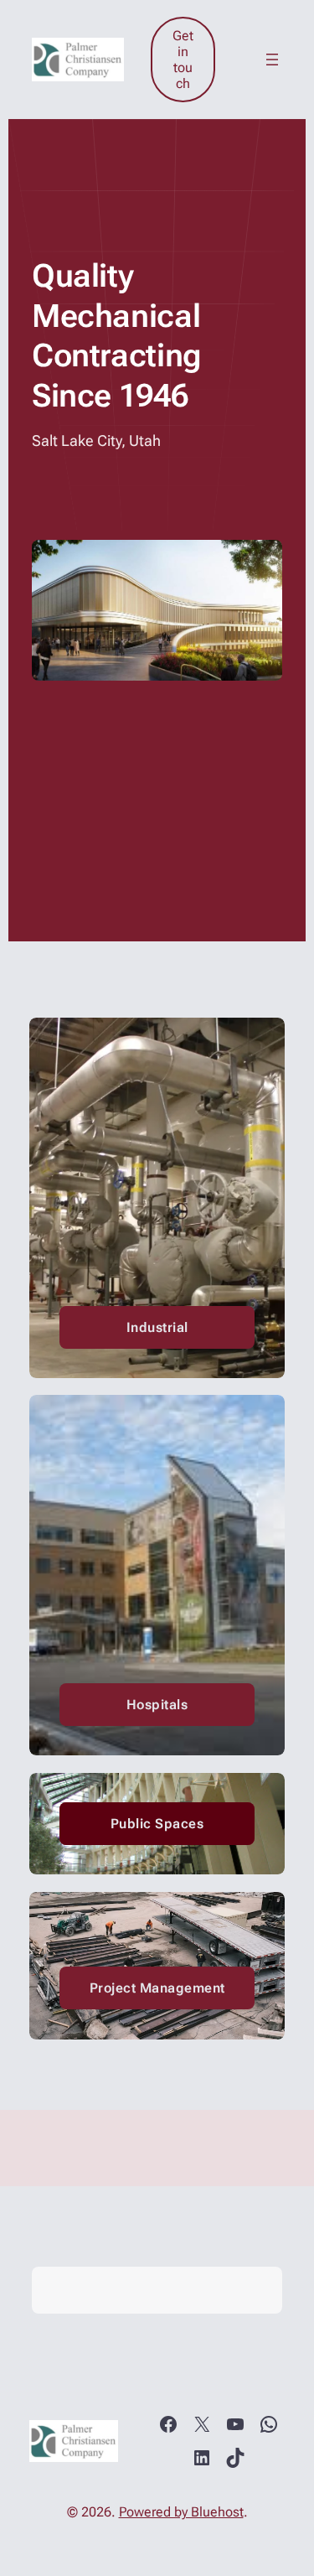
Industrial (157, 1327)
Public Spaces (157, 1824)
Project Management (157, 1988)
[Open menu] (272, 60)
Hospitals (157, 1705)
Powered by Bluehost (181, 2512)
